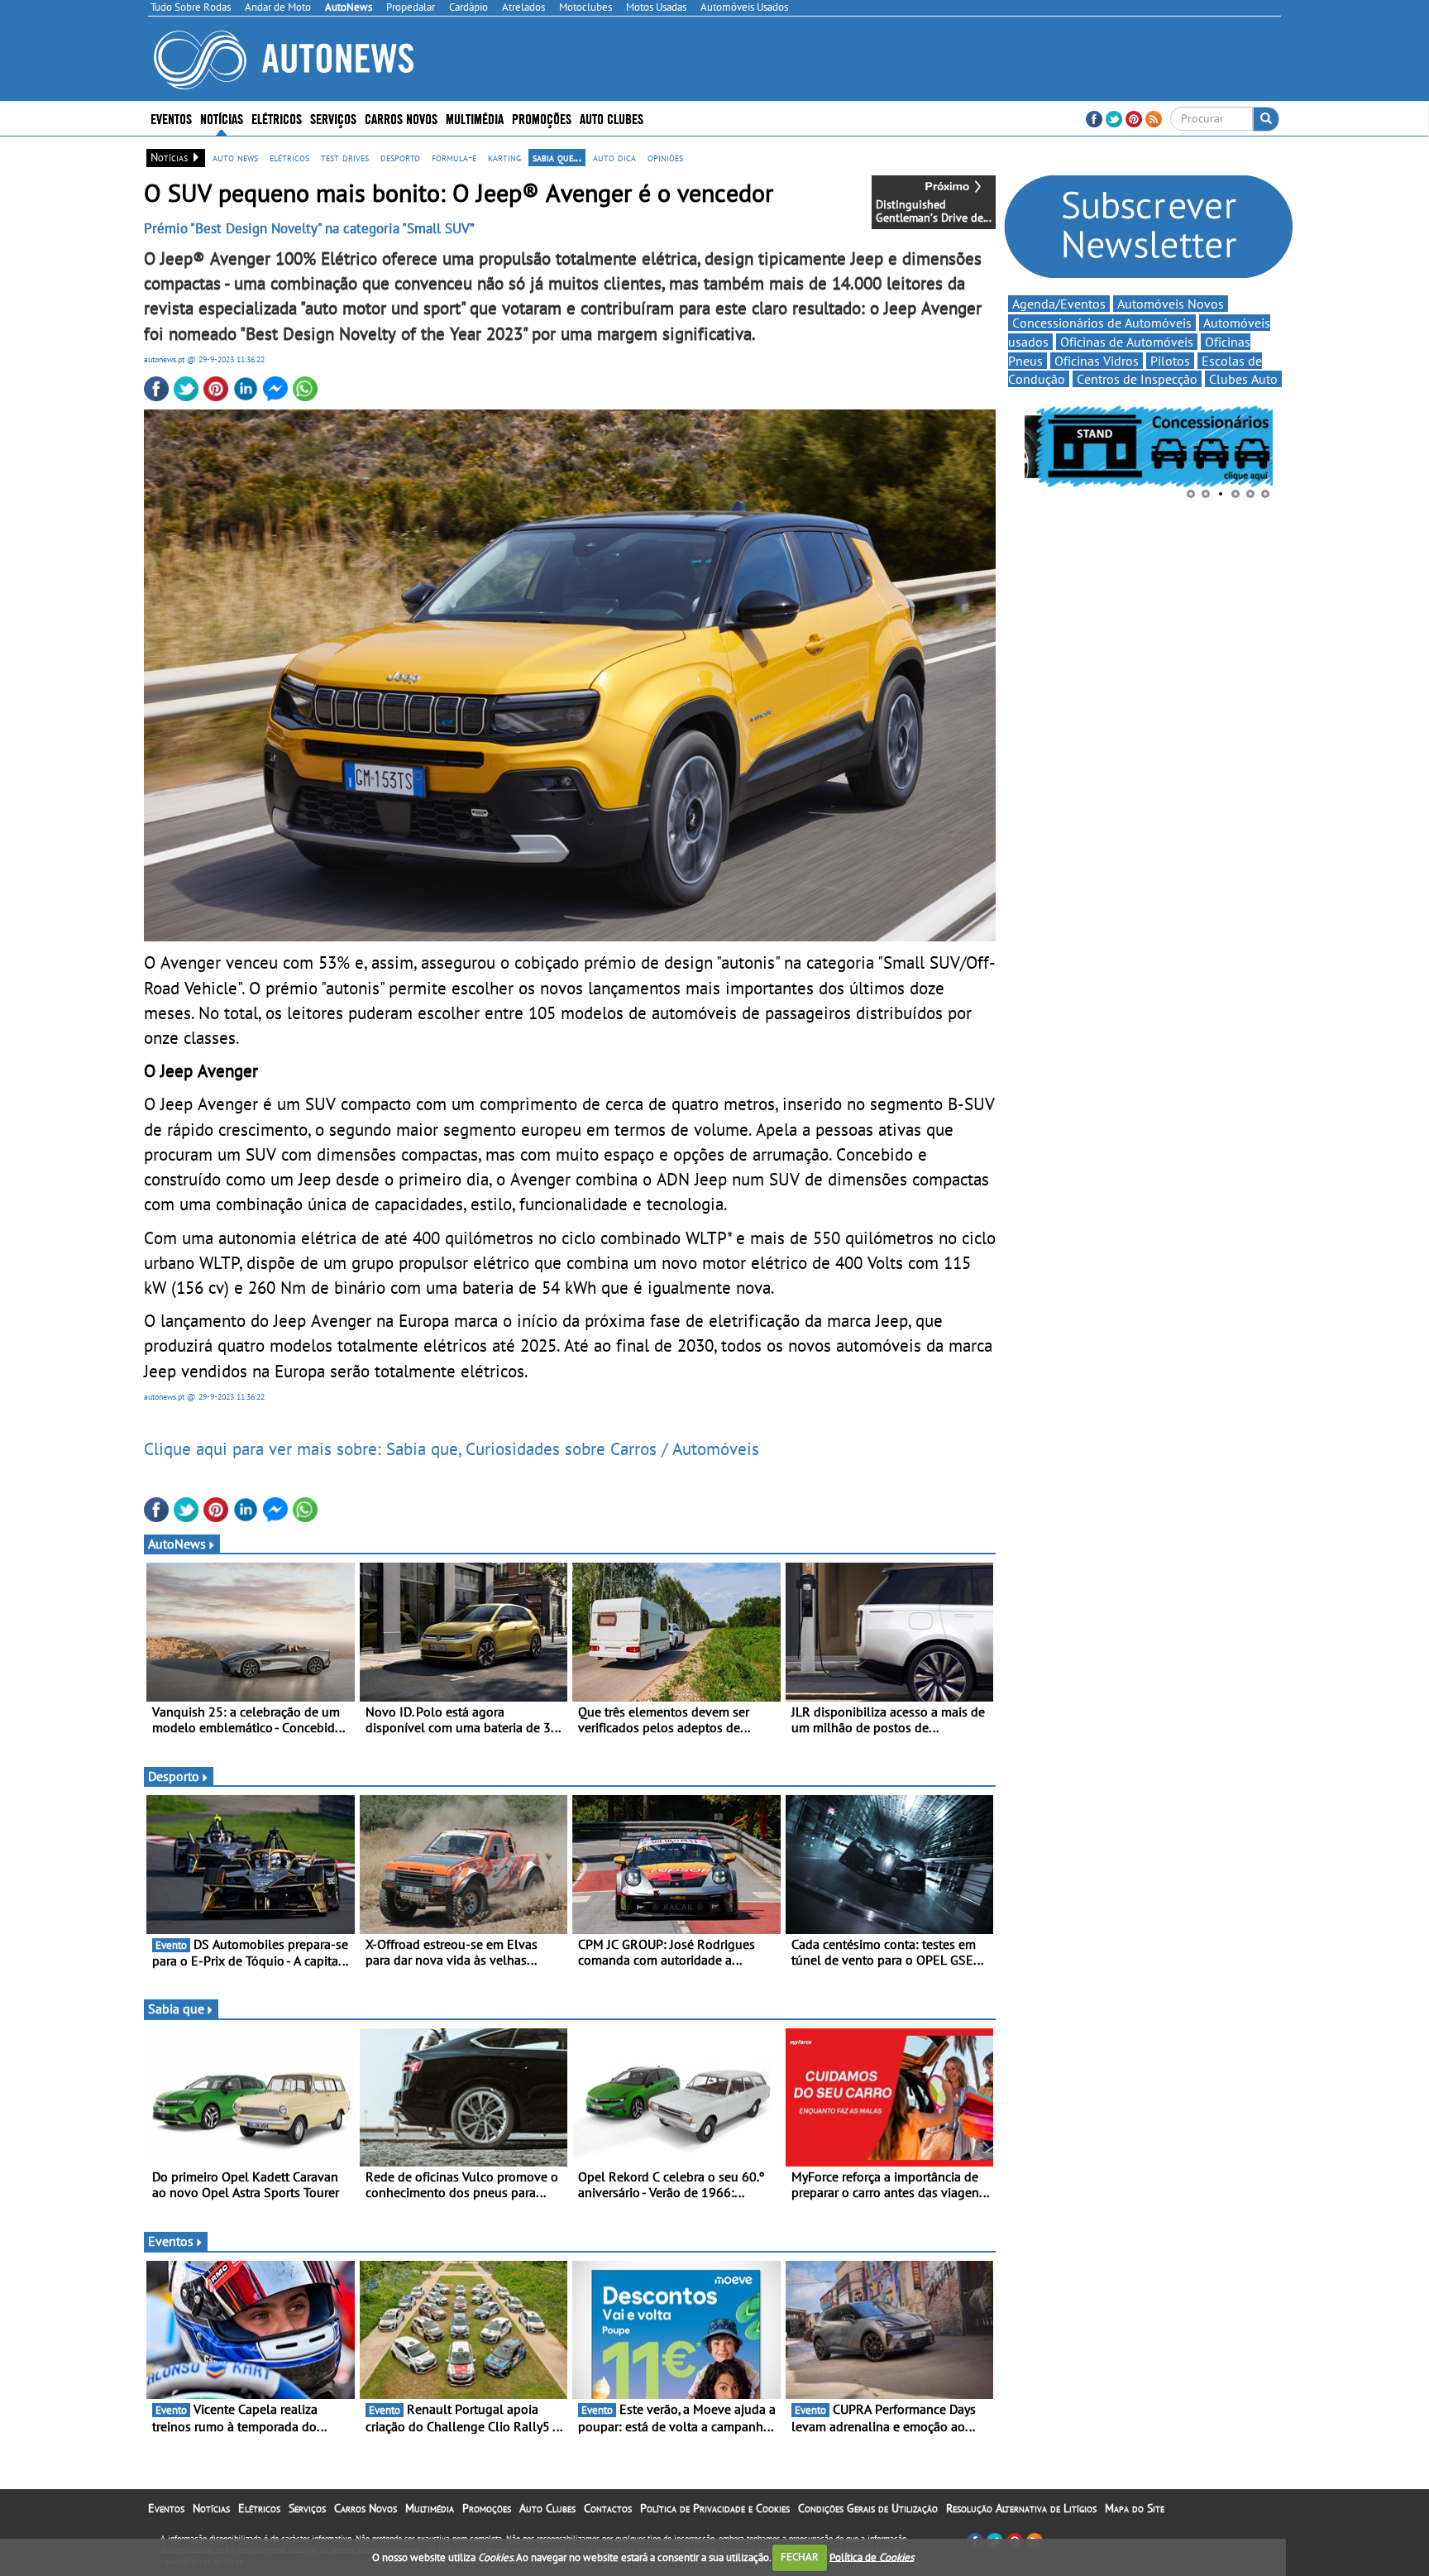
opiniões (665, 157)
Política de (872, 2557)
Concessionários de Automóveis (1102, 323)
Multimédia (475, 118)
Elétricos (259, 2508)
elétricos (289, 157)
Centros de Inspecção (1137, 379)
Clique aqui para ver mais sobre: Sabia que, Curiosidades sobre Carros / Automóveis (452, 1448)
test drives (345, 157)
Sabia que (176, 2009)
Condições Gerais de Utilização (868, 2508)
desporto (400, 157)
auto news (235, 157)
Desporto (174, 1776)
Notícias (211, 2508)
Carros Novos (401, 118)
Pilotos (1170, 361)
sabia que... (557, 157)
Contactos (608, 2508)
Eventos (171, 118)
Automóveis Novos (1171, 304)
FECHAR (800, 2557)
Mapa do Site (1135, 2508)
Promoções (542, 118)
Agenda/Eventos (1059, 304)
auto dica (614, 157)
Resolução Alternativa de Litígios (1021, 2508)
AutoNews (177, 1544)
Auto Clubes (547, 2508)
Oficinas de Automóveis (1127, 342)
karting (504, 157)
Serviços (307, 2508)
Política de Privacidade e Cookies (715, 2508)
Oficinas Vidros (1097, 361)
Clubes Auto (1243, 379)
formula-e (454, 157)
